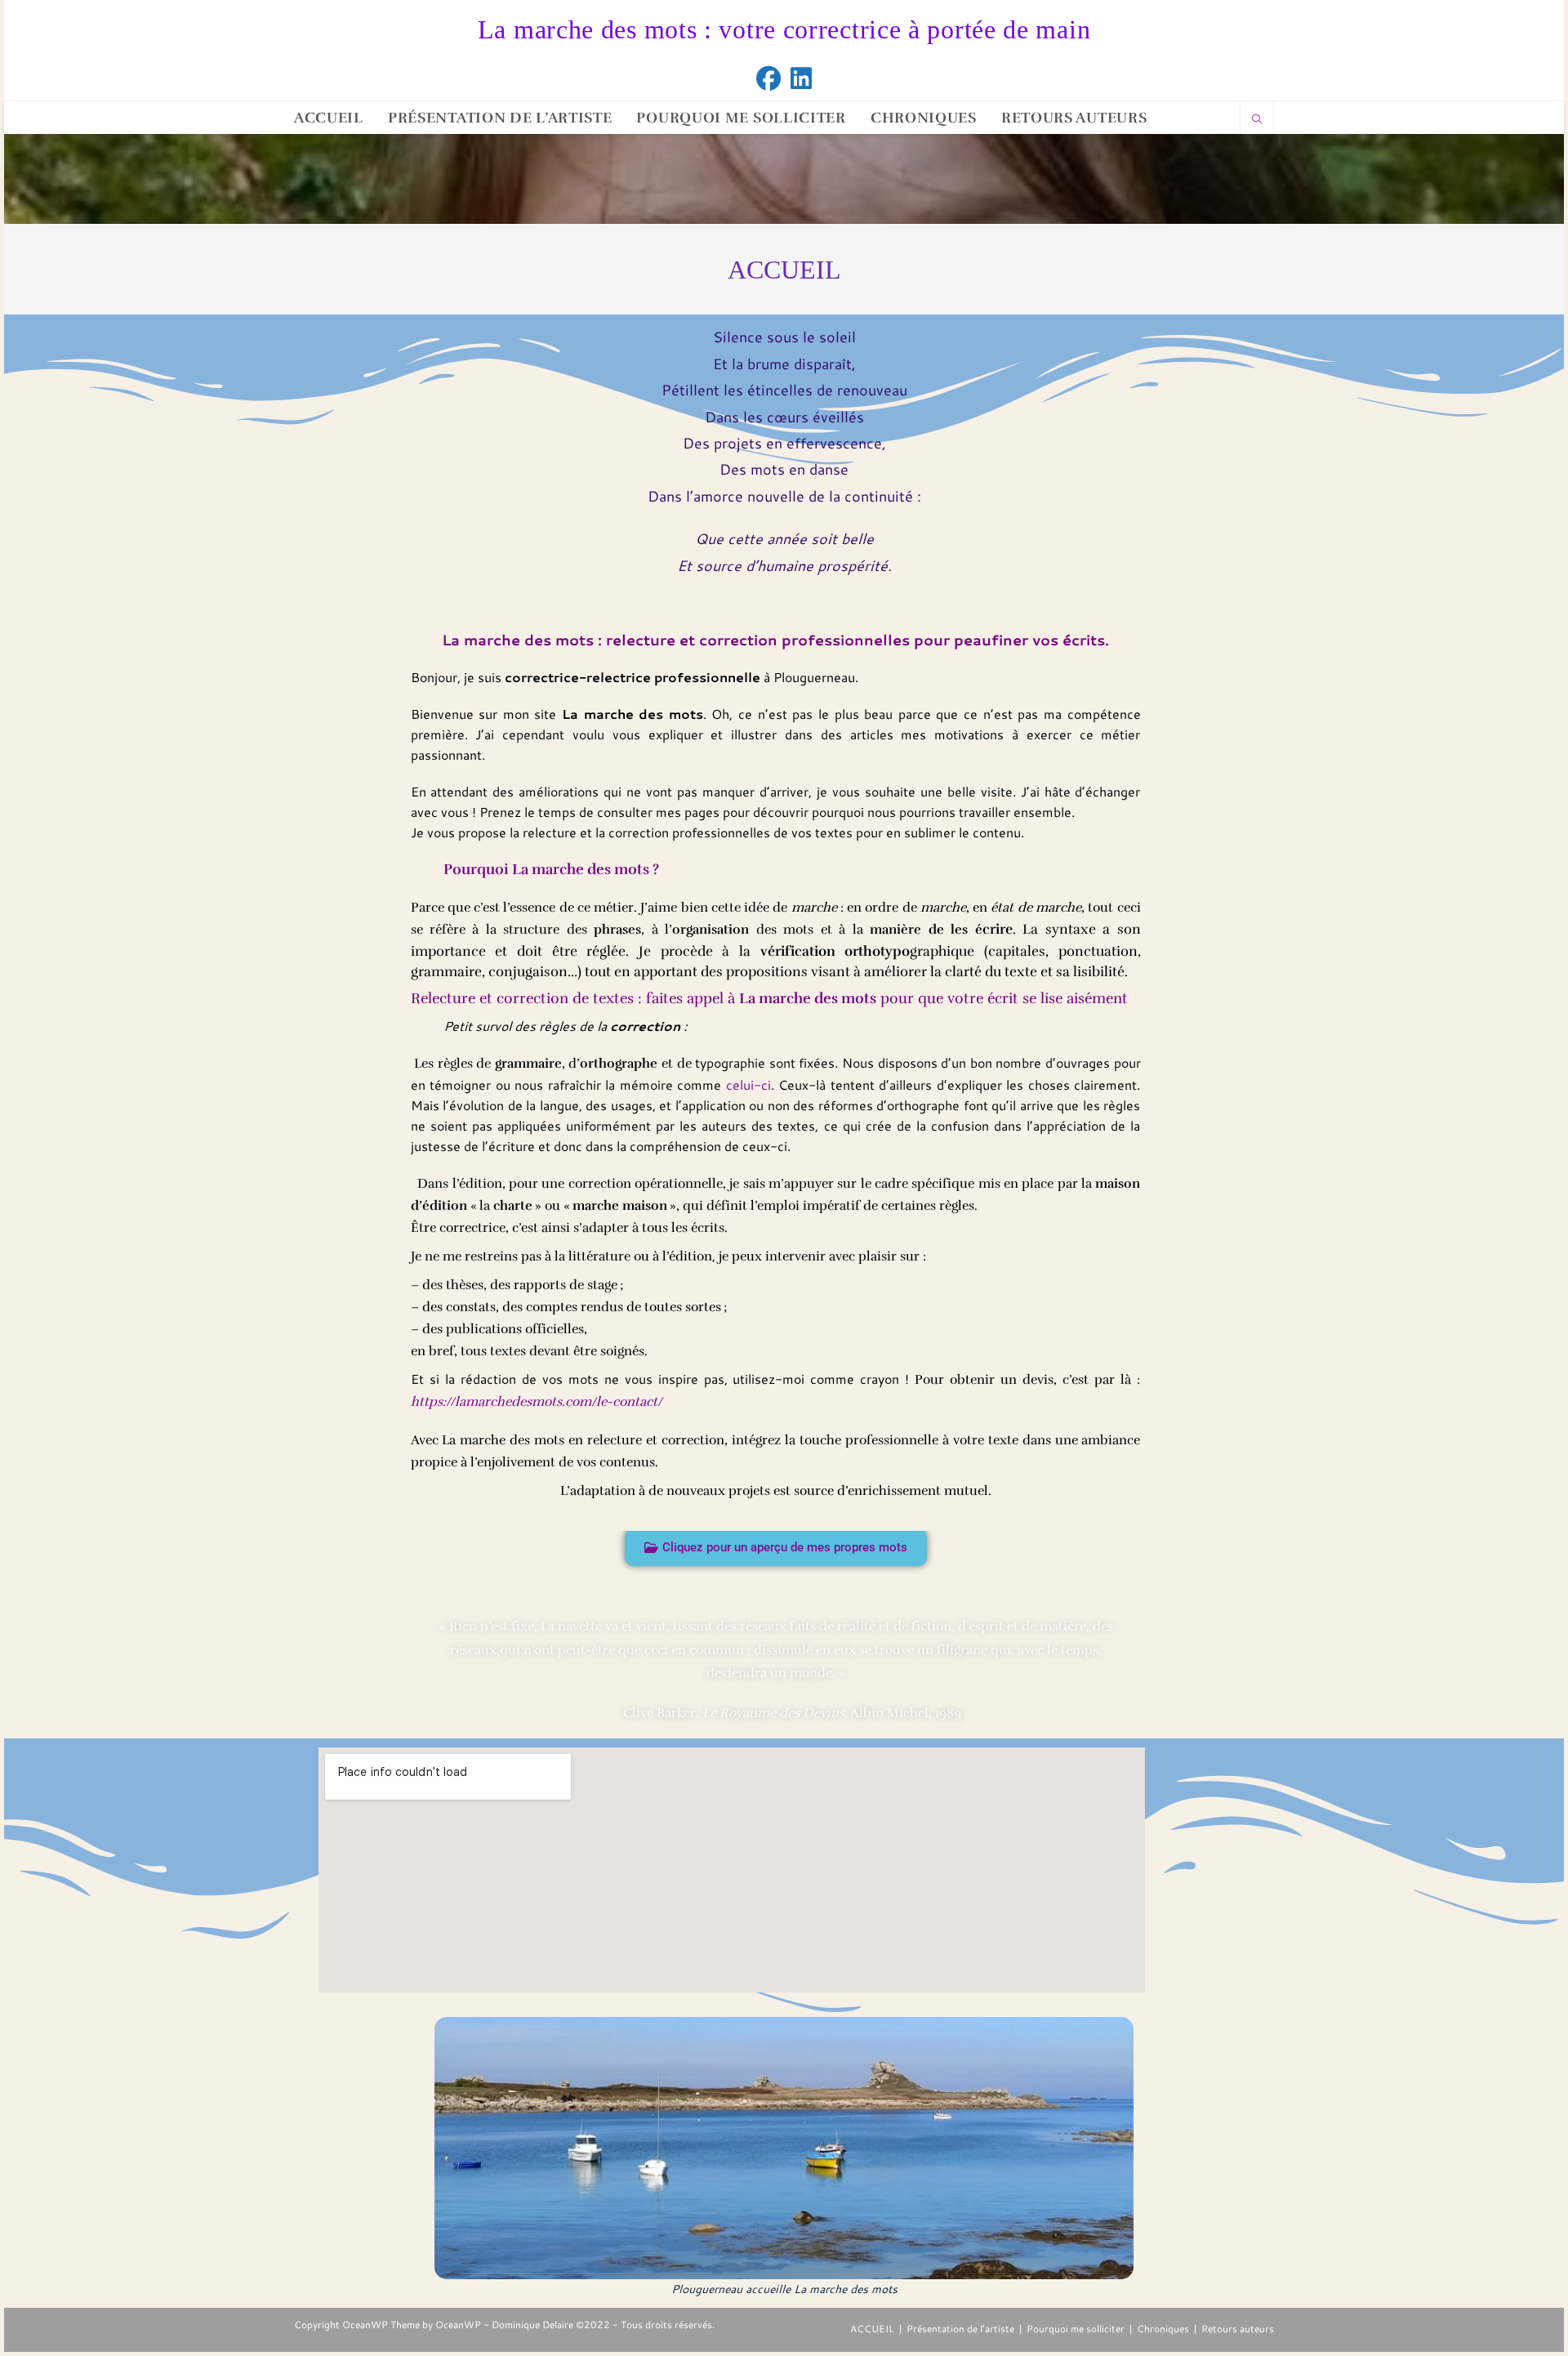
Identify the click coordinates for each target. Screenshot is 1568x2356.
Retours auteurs (1238, 2329)
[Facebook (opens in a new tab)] (768, 78)
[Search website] (1257, 120)
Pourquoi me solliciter (1076, 2329)
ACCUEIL (872, 2329)
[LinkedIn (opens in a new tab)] (801, 78)
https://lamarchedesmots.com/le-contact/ (537, 1402)
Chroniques (1163, 2329)
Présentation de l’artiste (960, 2329)
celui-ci (748, 1084)
